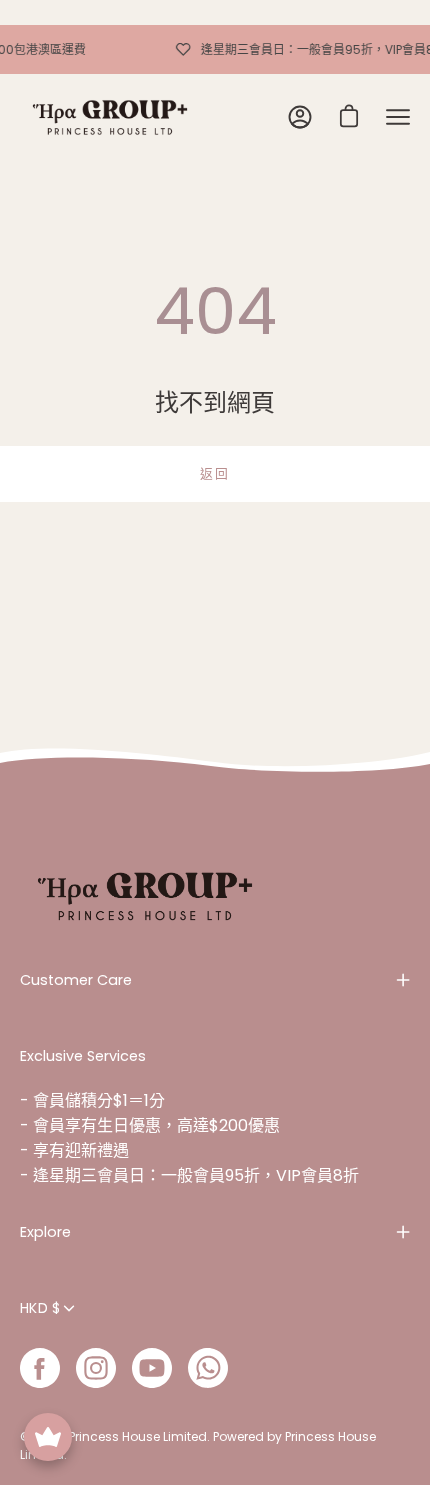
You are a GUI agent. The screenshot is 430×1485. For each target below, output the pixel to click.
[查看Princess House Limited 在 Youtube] (152, 1368)
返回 (214, 473)
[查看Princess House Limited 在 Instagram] (96, 1368)
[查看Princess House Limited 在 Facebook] (40, 1368)
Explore (45, 1232)
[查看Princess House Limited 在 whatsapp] (208, 1368)
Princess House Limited (138, 1436)
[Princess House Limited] (110, 117)
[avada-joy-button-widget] (48, 1437)
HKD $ (40, 1308)
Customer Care (76, 980)
